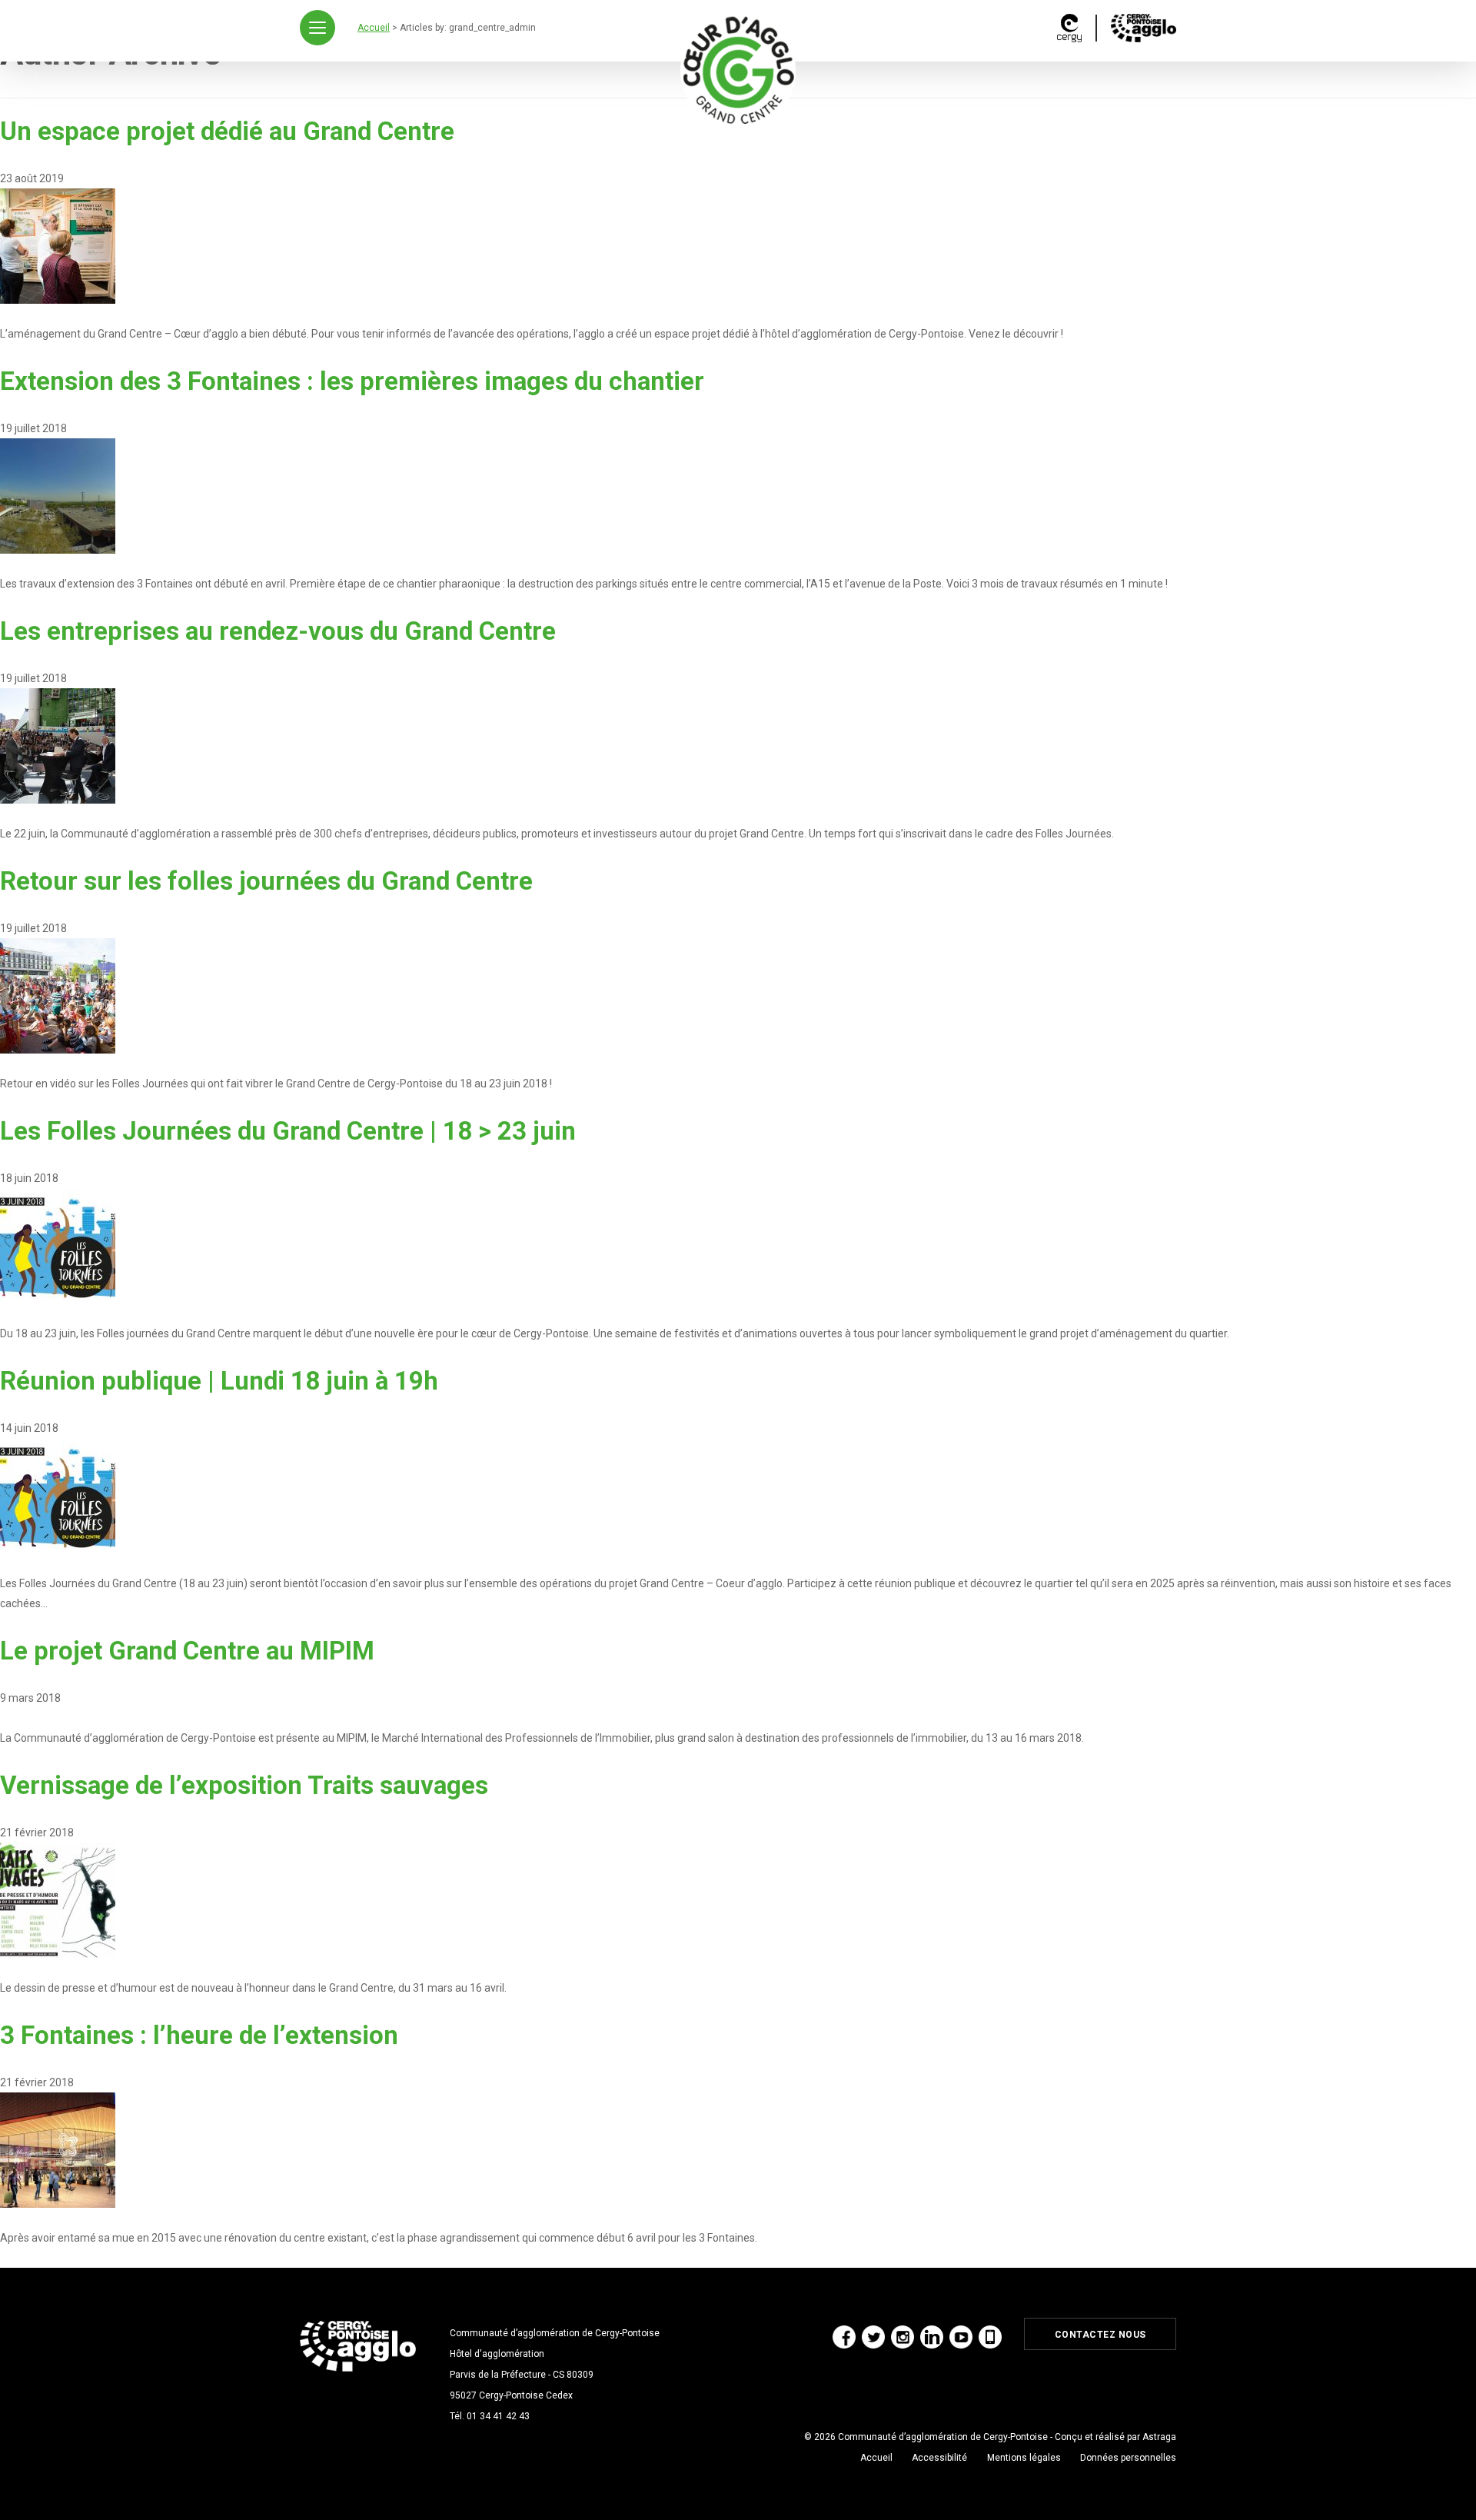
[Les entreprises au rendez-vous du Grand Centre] (58, 745)
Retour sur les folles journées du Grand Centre (266, 881)
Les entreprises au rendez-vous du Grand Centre (278, 631)
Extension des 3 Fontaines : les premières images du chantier (352, 381)
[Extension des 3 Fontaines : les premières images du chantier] (58, 495)
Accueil (876, 2458)
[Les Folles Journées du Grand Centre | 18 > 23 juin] (58, 1245)
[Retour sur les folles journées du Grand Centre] (58, 995)
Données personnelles (1128, 2458)
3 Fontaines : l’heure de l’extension (199, 2035)
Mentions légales (1024, 2458)
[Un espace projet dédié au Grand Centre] (58, 245)
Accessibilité (939, 2458)
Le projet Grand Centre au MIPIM (187, 1651)
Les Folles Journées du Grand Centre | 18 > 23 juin (288, 1131)
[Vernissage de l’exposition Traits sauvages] (58, 1899)
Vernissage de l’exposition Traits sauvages (244, 1785)
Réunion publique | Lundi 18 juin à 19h (219, 1381)
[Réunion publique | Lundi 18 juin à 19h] (58, 1495)
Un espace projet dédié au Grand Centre (227, 131)
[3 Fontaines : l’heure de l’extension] (58, 2149)
